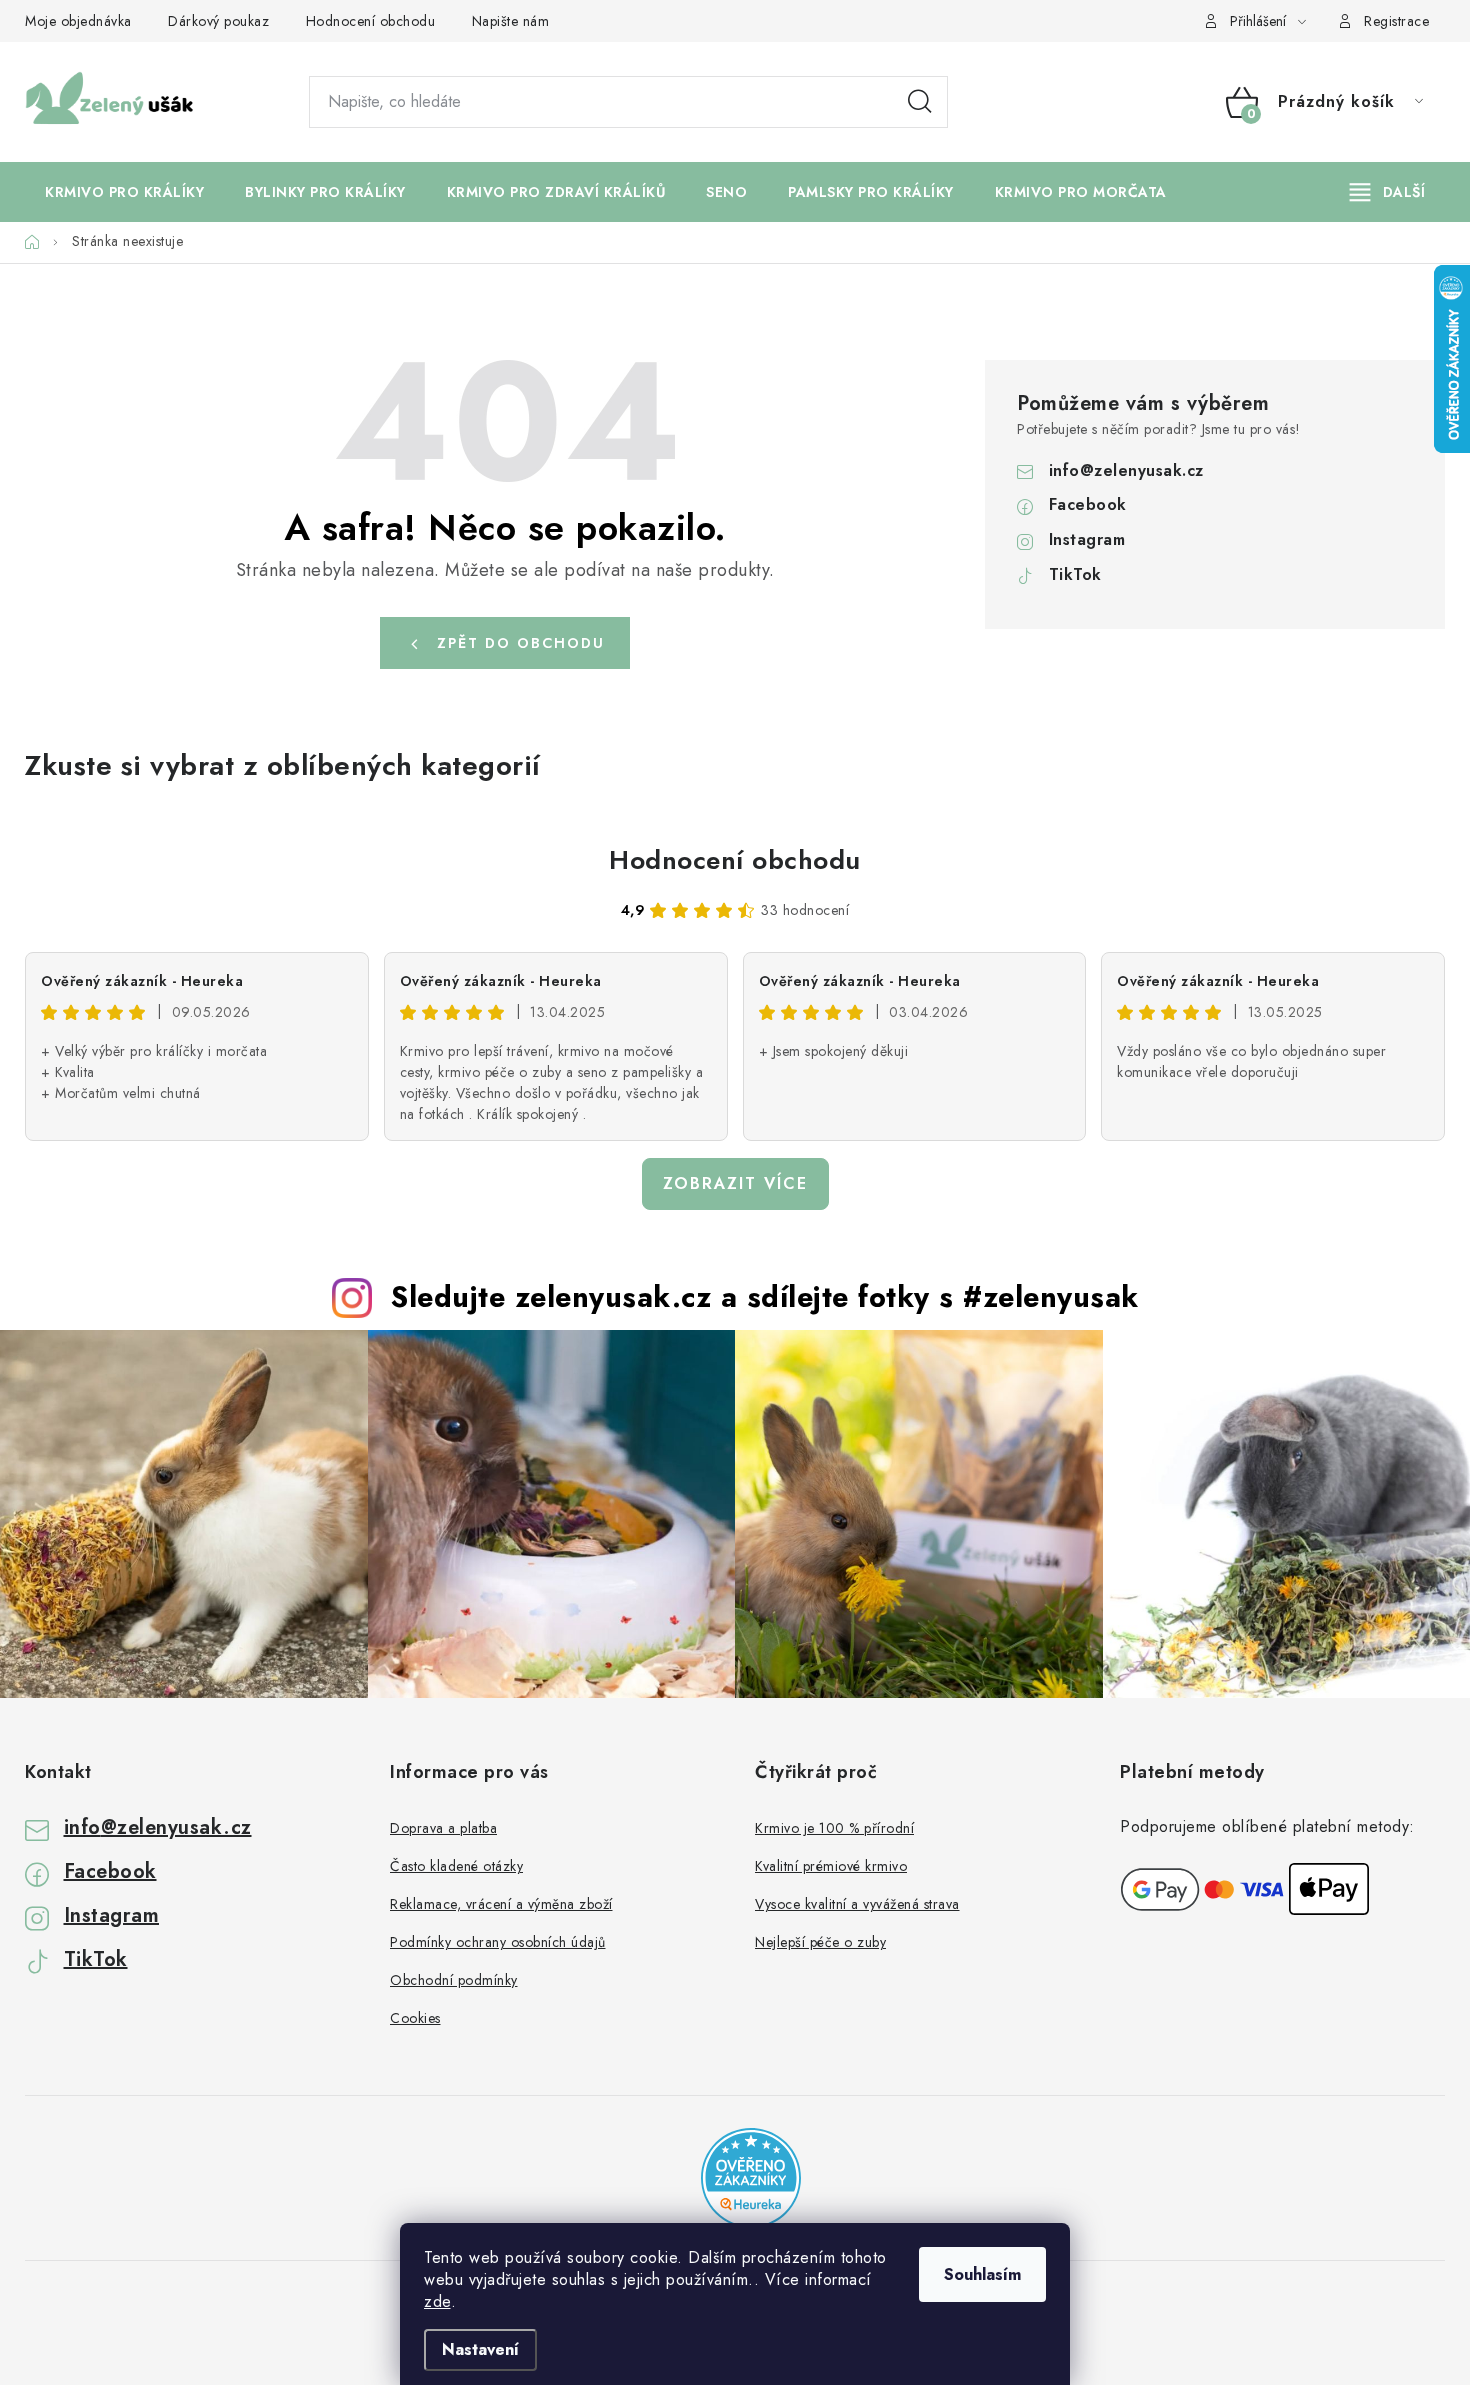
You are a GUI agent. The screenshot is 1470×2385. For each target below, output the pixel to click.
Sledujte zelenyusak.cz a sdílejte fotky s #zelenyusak (765, 1297)
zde (437, 2301)
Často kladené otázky (456, 1866)
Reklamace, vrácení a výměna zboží (501, 1904)
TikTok (1075, 574)
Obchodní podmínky (454, 1980)
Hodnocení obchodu (371, 21)
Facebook (1088, 504)
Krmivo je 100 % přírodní (834, 1828)
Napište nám (511, 21)
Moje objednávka (78, 21)
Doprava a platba (443, 1828)
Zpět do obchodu (521, 643)
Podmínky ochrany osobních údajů (498, 1942)
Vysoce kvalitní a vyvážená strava (857, 1904)
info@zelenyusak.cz (1126, 470)
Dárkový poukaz (218, 21)
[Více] (1387, 192)
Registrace (1396, 21)
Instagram (1087, 539)
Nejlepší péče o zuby (820, 1942)
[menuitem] (124, 192)
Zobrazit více (735, 1183)
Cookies (415, 2018)
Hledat (920, 102)
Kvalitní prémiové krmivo (831, 1866)
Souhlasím (982, 2274)
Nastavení (480, 2349)
